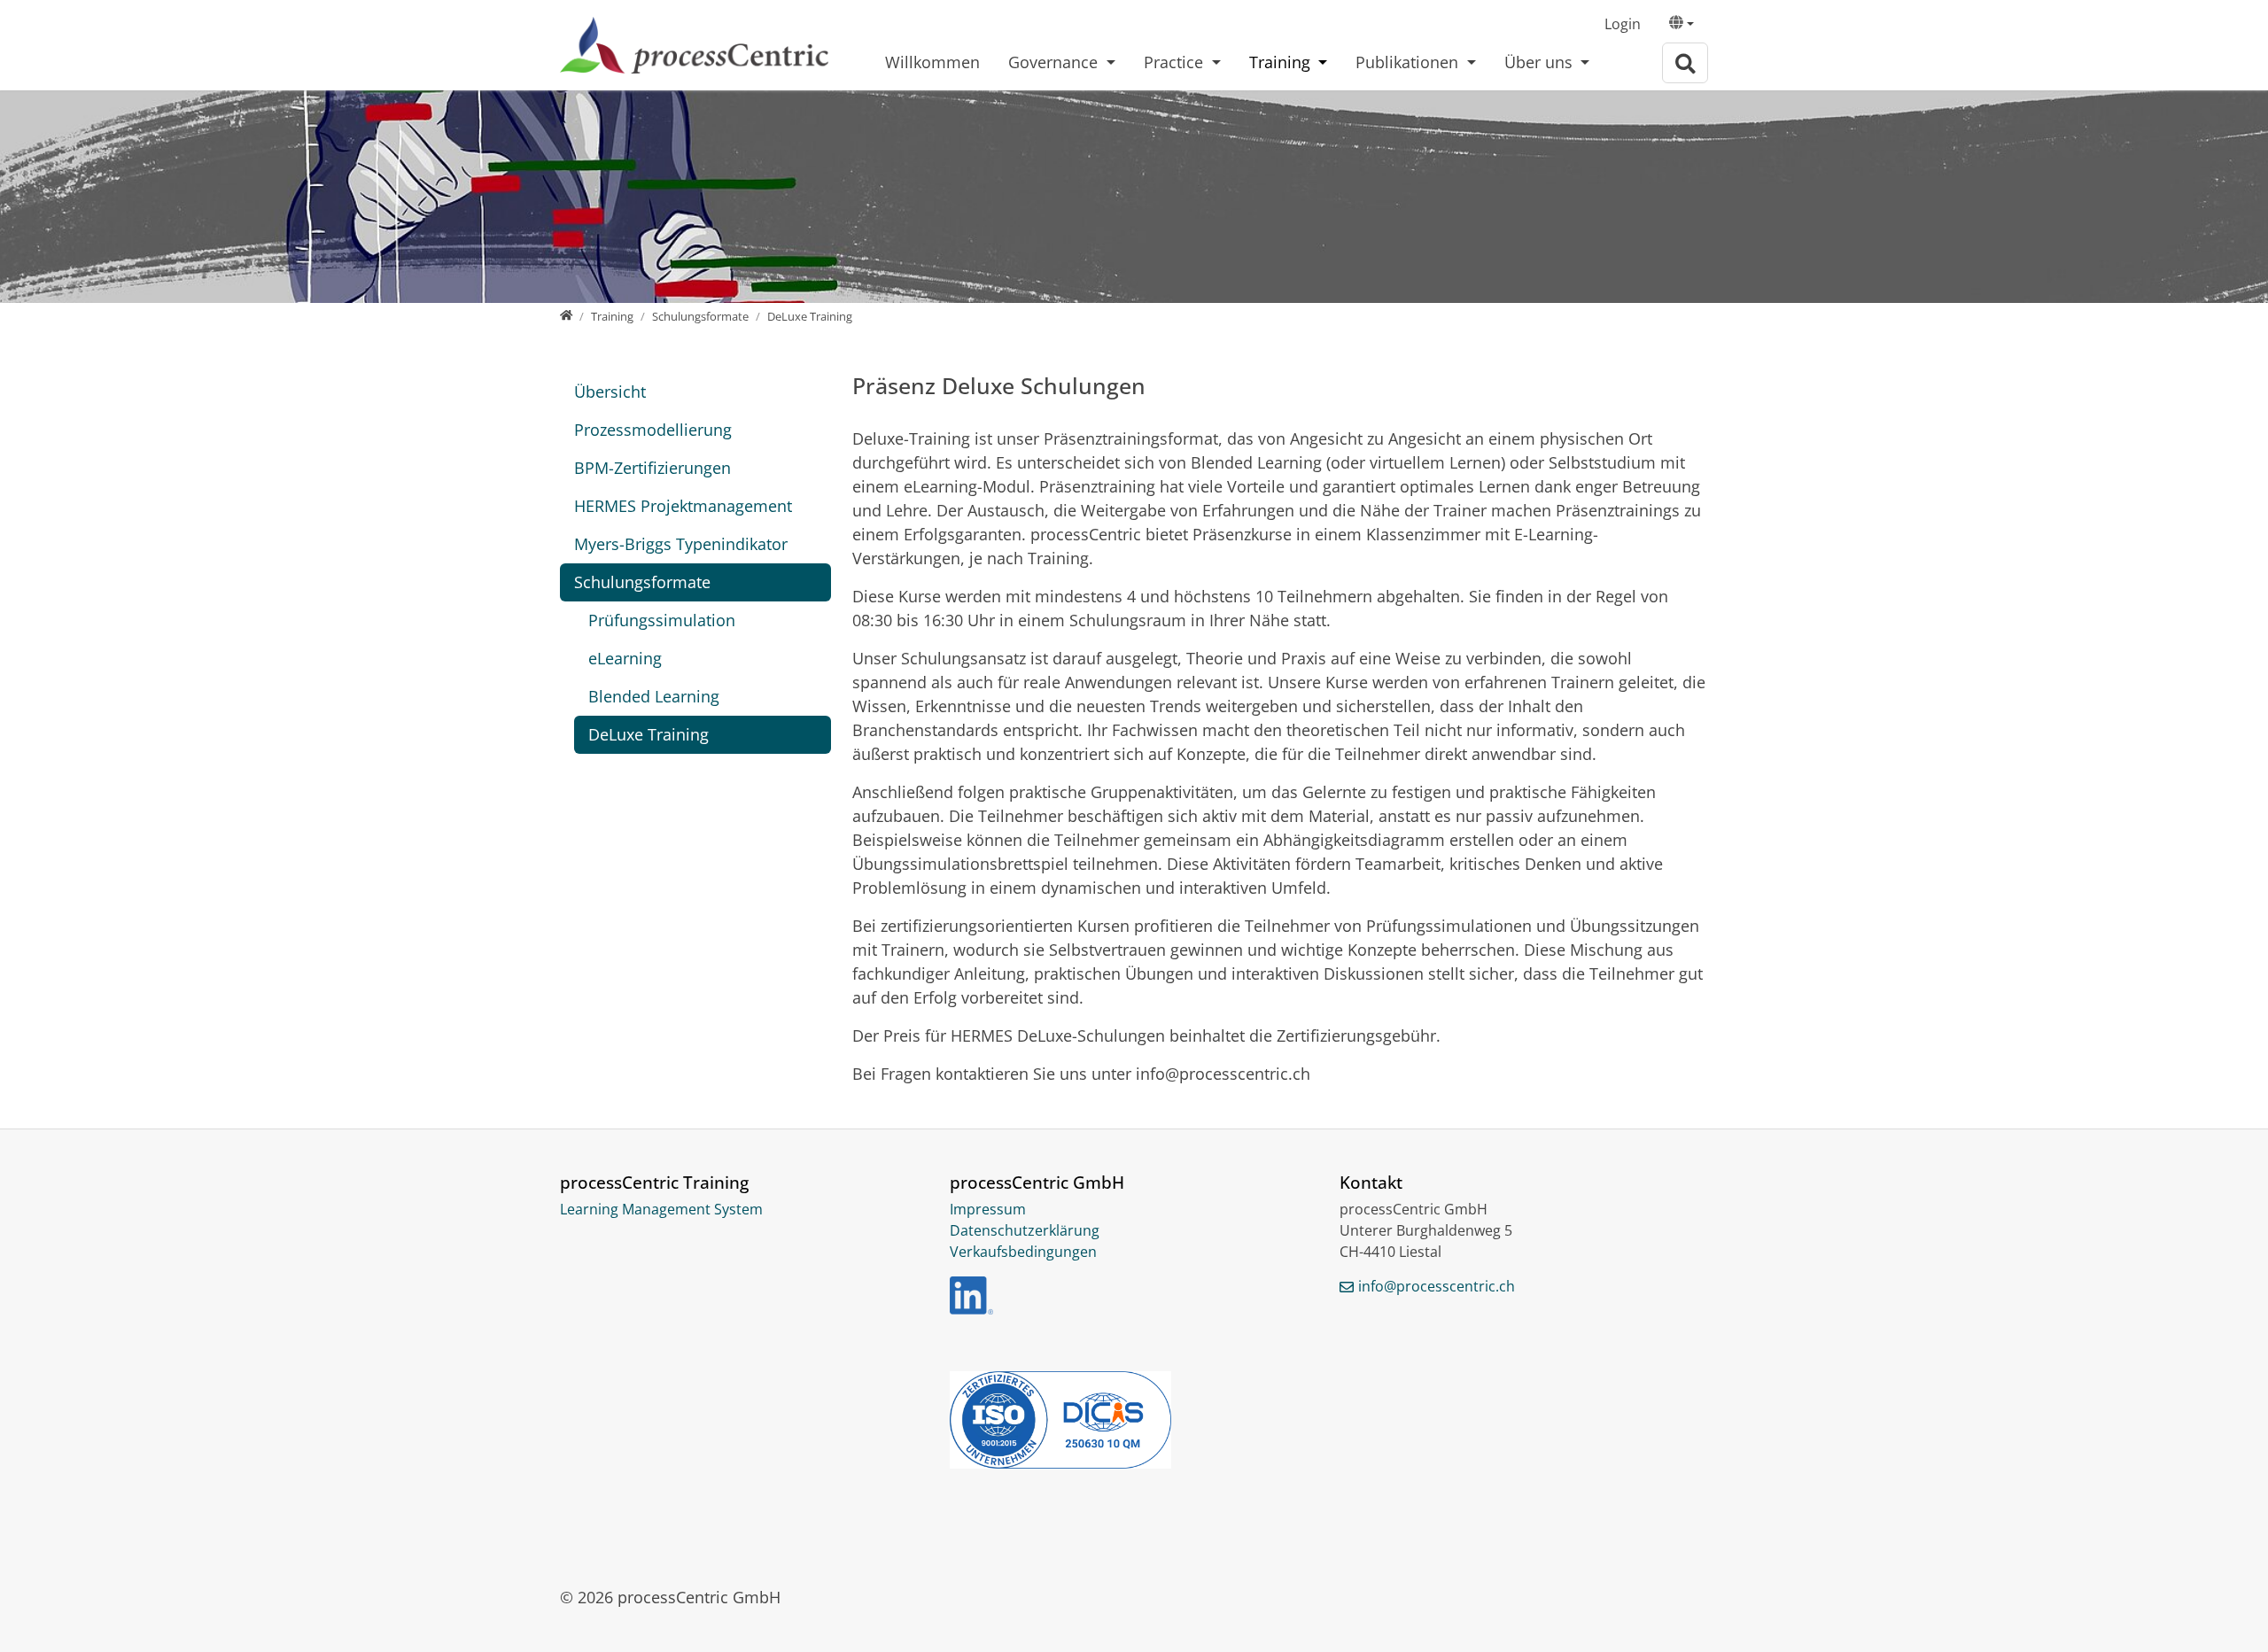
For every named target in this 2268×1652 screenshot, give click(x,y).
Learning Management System (661, 1209)
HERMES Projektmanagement (683, 506)
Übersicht (610, 392)
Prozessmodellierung (653, 430)
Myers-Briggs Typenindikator (681, 544)
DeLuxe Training (649, 734)
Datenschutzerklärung (1025, 1230)
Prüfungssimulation (662, 620)
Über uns (1541, 62)
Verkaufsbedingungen (1023, 1252)
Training (1282, 62)
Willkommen (932, 62)
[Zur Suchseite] (1685, 63)
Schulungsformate (642, 582)
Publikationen (1409, 62)
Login (1623, 24)
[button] (1682, 25)
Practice (1176, 62)
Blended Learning (654, 696)
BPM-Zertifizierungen (652, 468)
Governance (1055, 62)
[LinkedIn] (971, 1295)
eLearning (625, 658)
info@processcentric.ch (1437, 1286)
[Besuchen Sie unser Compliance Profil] (1134, 1420)
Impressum (988, 1209)
